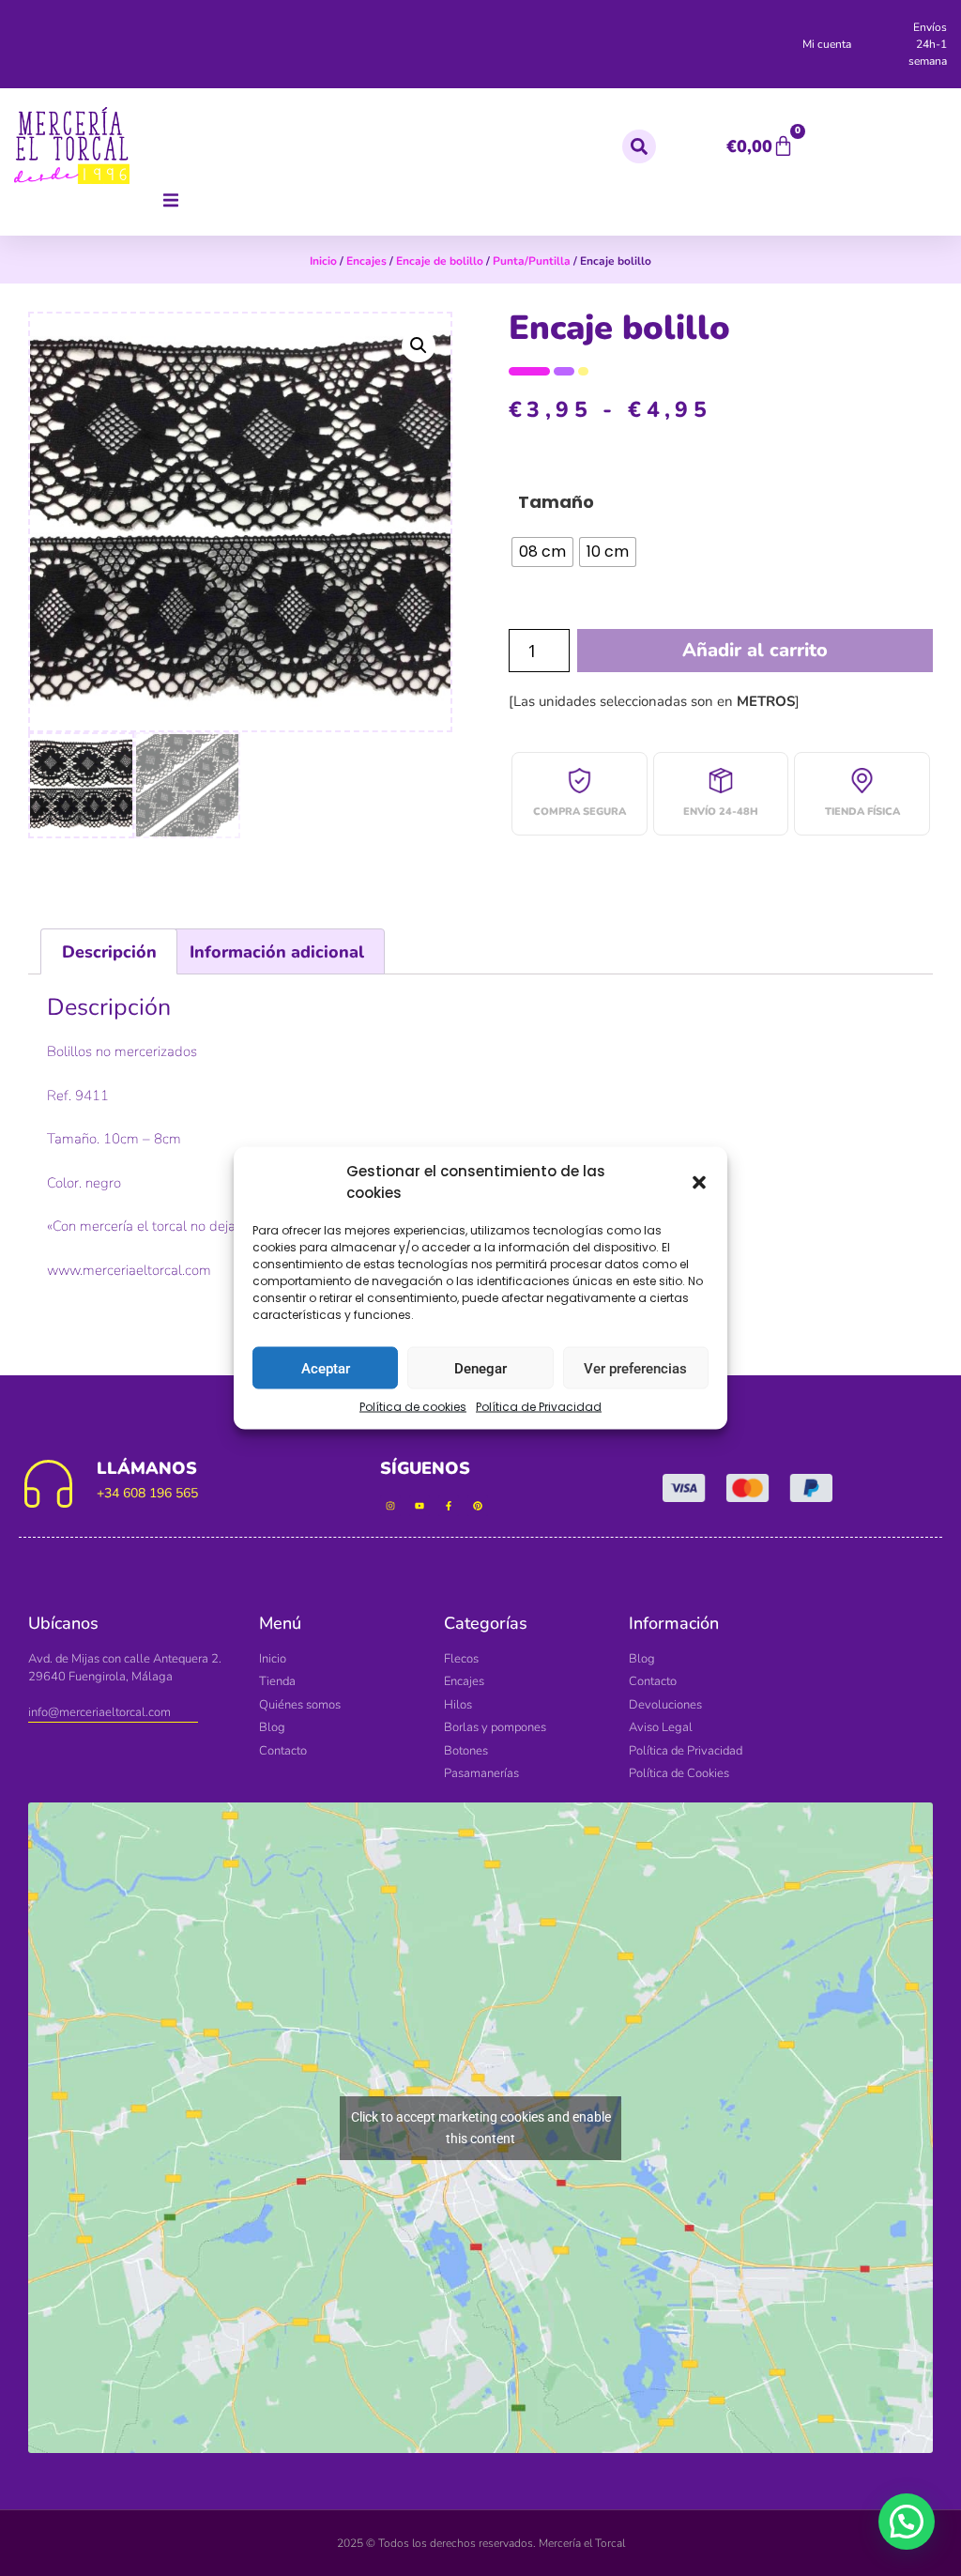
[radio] (542, 552)
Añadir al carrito (755, 650)
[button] (699, 1182)
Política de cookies (413, 1407)
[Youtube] (419, 1506)
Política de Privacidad (539, 1407)
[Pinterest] (478, 1506)
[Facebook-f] (449, 1506)
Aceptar (326, 1368)
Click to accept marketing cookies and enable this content (481, 2128)
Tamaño (556, 502)
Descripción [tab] (109, 952)
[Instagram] (390, 1506)
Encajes (366, 261)
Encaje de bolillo (440, 261)
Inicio (323, 261)
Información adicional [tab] (277, 952)
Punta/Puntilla (532, 261)
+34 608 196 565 (147, 1493)
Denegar (480, 1368)
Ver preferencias (635, 1368)
